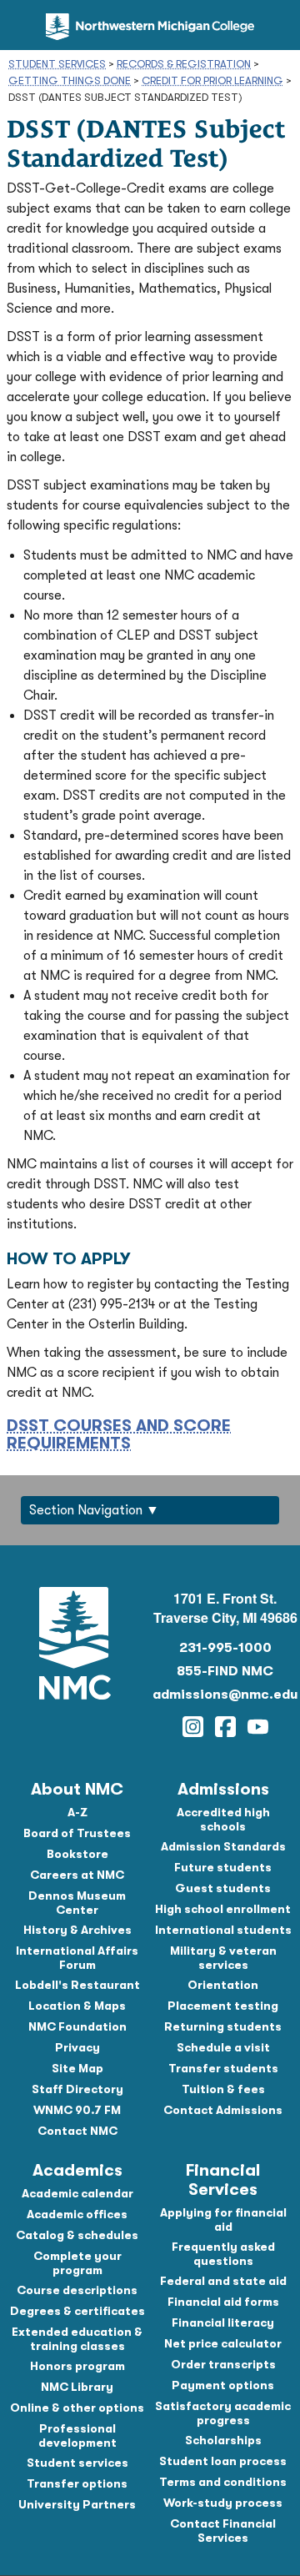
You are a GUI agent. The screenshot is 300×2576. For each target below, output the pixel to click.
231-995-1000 (225, 1648)
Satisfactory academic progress (223, 2413)
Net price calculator (223, 2343)
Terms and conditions (223, 2482)
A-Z (77, 1812)
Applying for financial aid (223, 2219)
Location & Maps (77, 2006)
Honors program (77, 2366)
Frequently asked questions (223, 2254)
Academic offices (77, 2214)
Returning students (223, 2026)
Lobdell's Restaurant (77, 1985)
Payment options (223, 2385)
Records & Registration (184, 64)
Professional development (77, 2435)
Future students (223, 1867)
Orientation (223, 1985)
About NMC (77, 1789)
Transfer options (77, 2483)
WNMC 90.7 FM (77, 2110)
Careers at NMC (77, 1875)
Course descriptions (77, 2290)
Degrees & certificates (77, 2311)
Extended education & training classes (77, 2339)
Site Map (77, 2068)
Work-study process (223, 2503)
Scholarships (223, 2440)
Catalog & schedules (77, 2235)
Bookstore (77, 1854)
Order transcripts (223, 2364)
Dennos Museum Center (77, 1903)
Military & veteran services (223, 1958)
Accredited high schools (223, 1819)
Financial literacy (223, 2322)
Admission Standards (223, 1846)
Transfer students (223, 2068)
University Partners (77, 2504)
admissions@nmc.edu (225, 1695)
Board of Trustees (77, 1833)
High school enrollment (223, 1909)
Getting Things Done (70, 80)
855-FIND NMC (225, 1671)
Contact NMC (77, 2131)
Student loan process (223, 2461)
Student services (77, 2463)
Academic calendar (77, 2193)
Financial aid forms (223, 2302)
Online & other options (77, 2408)
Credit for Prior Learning (212, 80)
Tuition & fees (223, 2089)
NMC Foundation (77, 2026)
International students (223, 1930)
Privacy (77, 2047)
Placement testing (223, 2006)
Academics (77, 2170)
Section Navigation (86, 1510)
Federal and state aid (223, 2281)
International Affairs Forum (77, 1958)
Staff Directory (77, 2089)
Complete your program (77, 2263)
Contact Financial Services (223, 2531)
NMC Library (77, 2387)
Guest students (223, 1888)
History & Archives (77, 1930)
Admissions (223, 1789)
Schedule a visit (223, 2047)
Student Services (57, 64)
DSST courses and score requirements (119, 1434)
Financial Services (223, 2180)
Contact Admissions (223, 2110)
